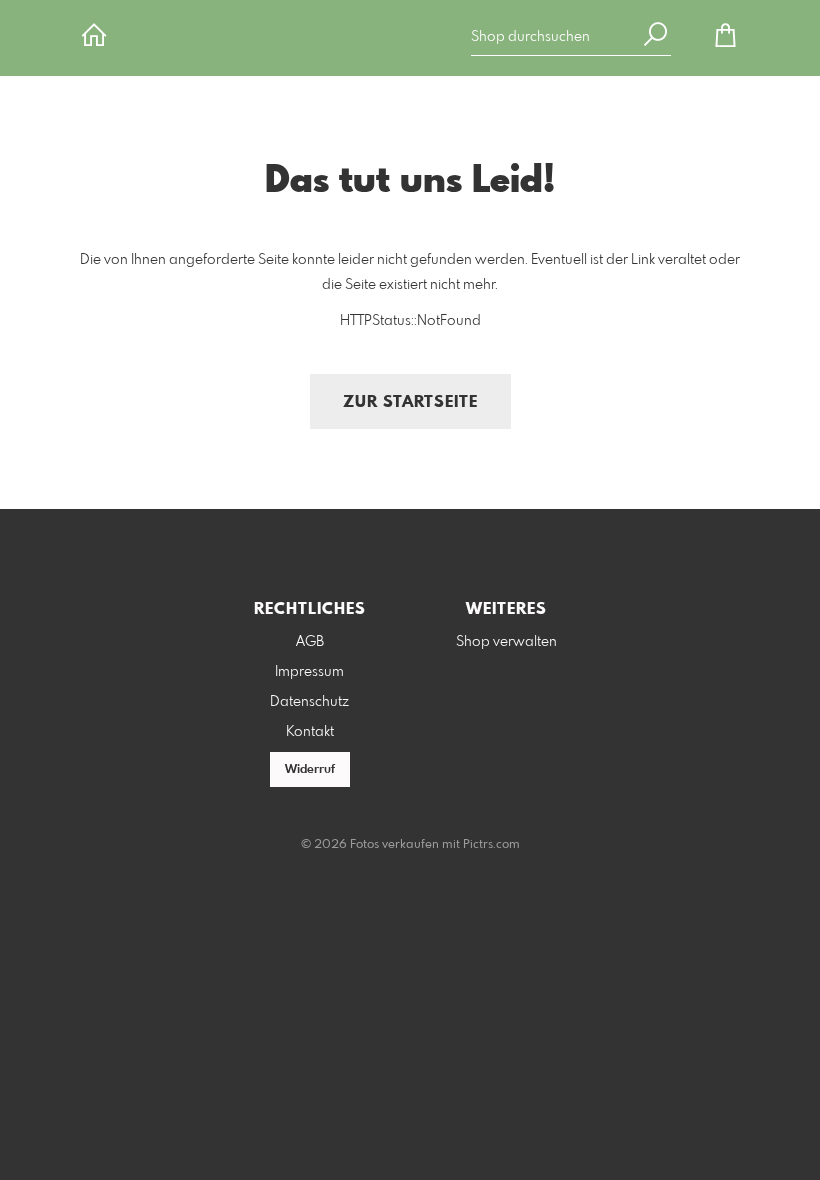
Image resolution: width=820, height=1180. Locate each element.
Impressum (309, 672)
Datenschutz (309, 702)
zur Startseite (410, 402)
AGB (310, 642)
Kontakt (310, 732)
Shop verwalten (506, 642)
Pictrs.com (491, 845)
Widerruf (310, 770)
